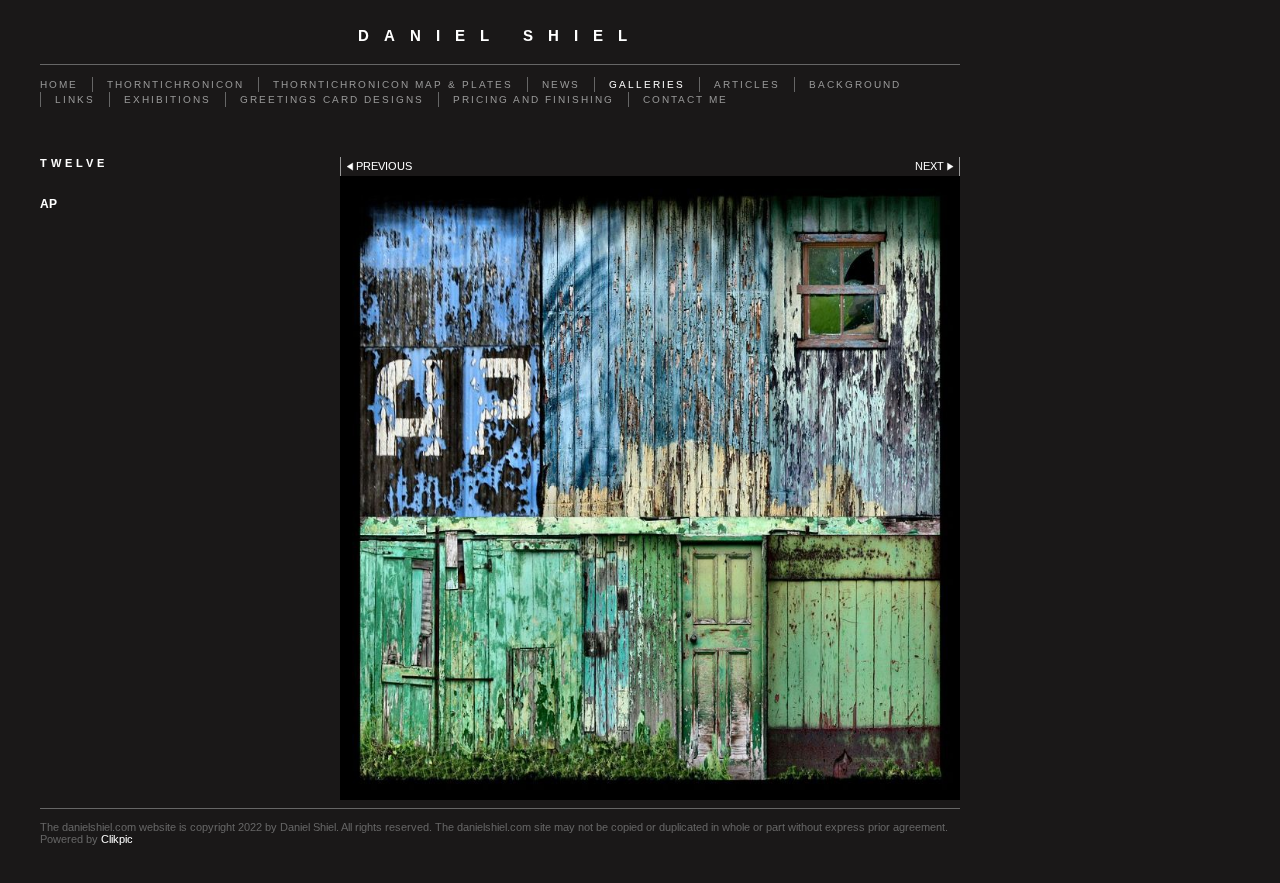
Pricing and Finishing (533, 99)
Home (59, 84)
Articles (747, 84)
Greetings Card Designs (332, 99)
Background (855, 84)
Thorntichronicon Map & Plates (393, 84)
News (561, 84)
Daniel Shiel (500, 36)
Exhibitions (167, 99)
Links (75, 99)
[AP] (650, 488)
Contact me (685, 99)
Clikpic (117, 839)
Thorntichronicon (175, 84)
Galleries (647, 84)
